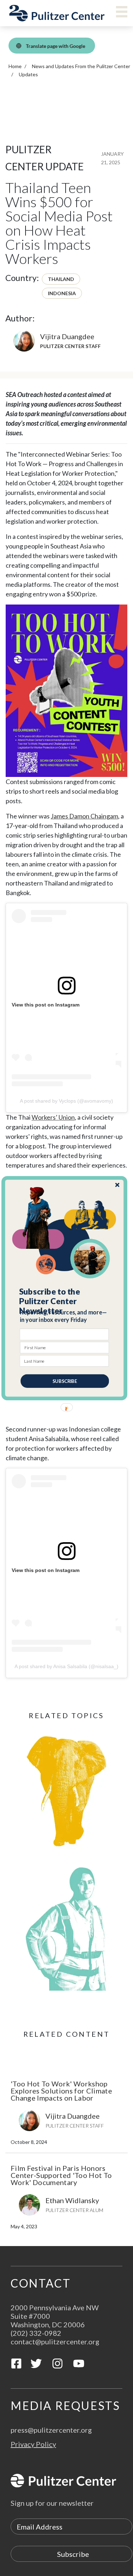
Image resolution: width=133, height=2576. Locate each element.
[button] (65, 1301)
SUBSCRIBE (65, 1381)
